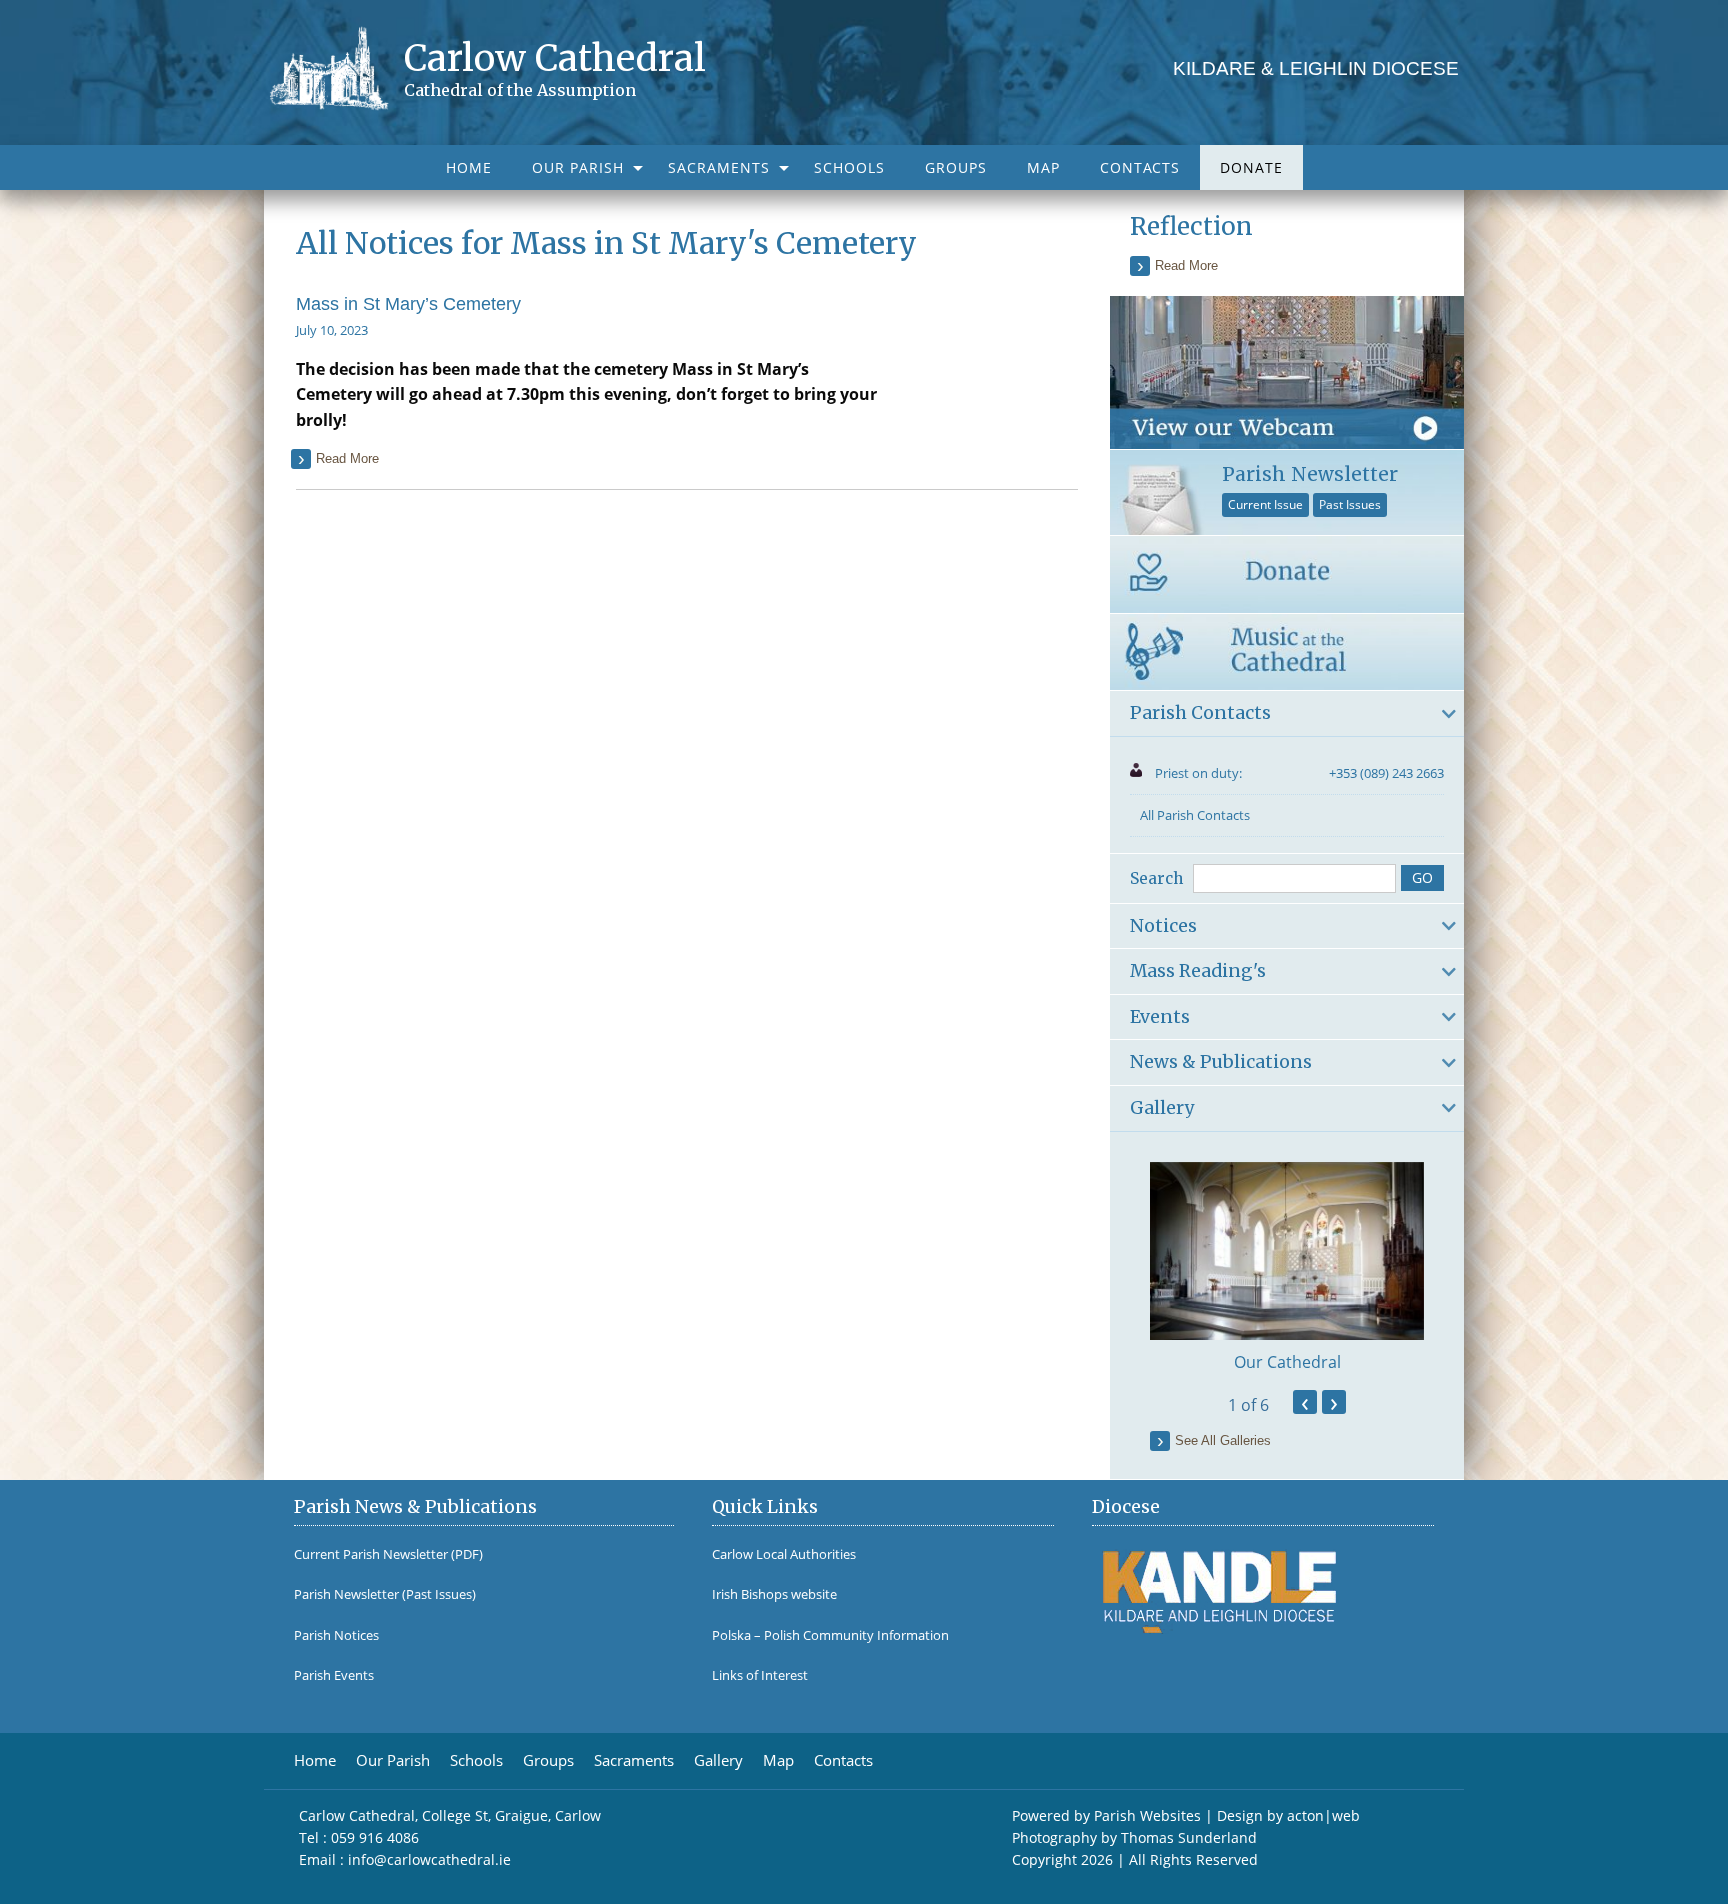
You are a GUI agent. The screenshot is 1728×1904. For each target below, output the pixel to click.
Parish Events (334, 1675)
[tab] (1287, 714)
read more (347, 458)
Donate (1251, 167)
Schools (849, 167)
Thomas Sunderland (1189, 1837)
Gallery (718, 1760)
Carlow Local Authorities (784, 1554)
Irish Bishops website (774, 1594)
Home (469, 167)
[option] (1287, 1268)
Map (1043, 167)
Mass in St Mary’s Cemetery (408, 304)
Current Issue (1265, 504)
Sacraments (719, 167)
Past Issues (1350, 504)
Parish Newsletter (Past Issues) (385, 1594)
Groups (956, 167)
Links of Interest (760, 1675)
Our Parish (578, 167)
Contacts (1140, 167)
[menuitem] (469, 167)
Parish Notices (336, 1635)
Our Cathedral (1287, 1362)
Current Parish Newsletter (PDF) (388, 1554)
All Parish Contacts (1195, 815)
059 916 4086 (375, 1837)
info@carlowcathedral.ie (429, 1859)
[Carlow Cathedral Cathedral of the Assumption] (336, 67)
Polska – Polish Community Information (830, 1635)
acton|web (1323, 1815)
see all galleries (1223, 1440)
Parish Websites (1147, 1815)
